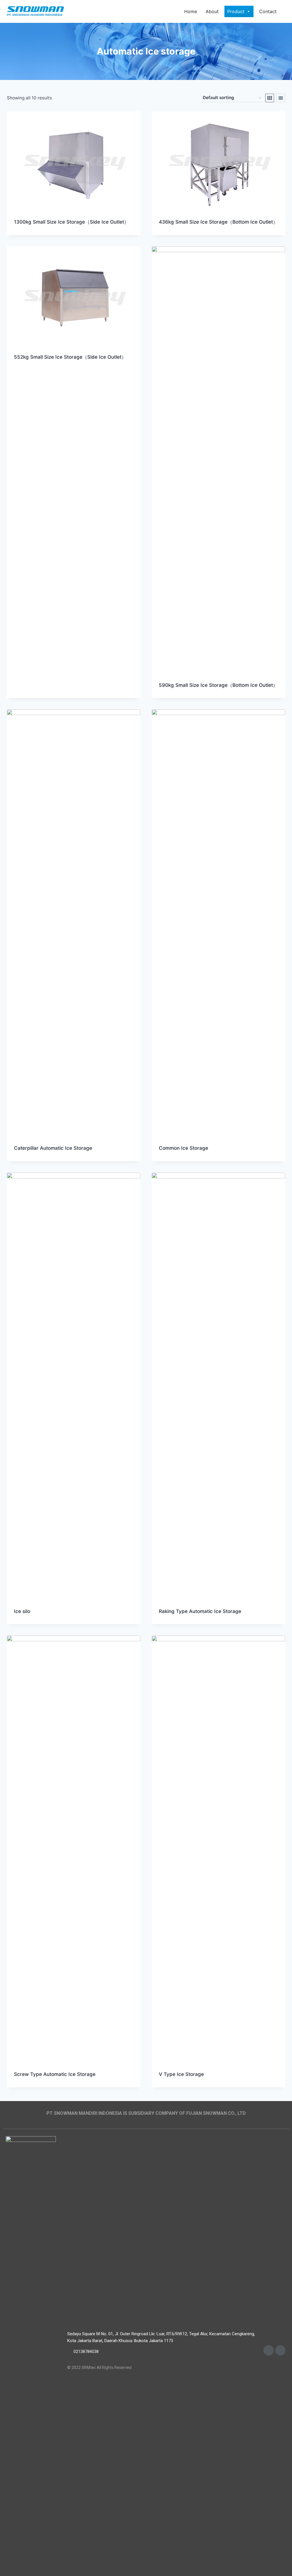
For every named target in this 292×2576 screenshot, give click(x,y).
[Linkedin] (280, 2350)
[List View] (281, 98)
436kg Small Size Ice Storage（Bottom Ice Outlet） (218, 222)
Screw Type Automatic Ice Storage (55, 2074)
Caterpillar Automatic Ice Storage (53, 1148)
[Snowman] (35, 12)
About (212, 11)
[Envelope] (269, 2350)
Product (236, 11)
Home (191, 11)
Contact (268, 11)
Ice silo (22, 1611)
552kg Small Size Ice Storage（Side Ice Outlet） (70, 357)
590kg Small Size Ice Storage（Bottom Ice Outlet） (218, 685)
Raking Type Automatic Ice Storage (200, 1611)
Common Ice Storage (183, 1148)
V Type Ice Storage (181, 2074)
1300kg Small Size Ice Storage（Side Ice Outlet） (71, 222)
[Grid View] (270, 98)
